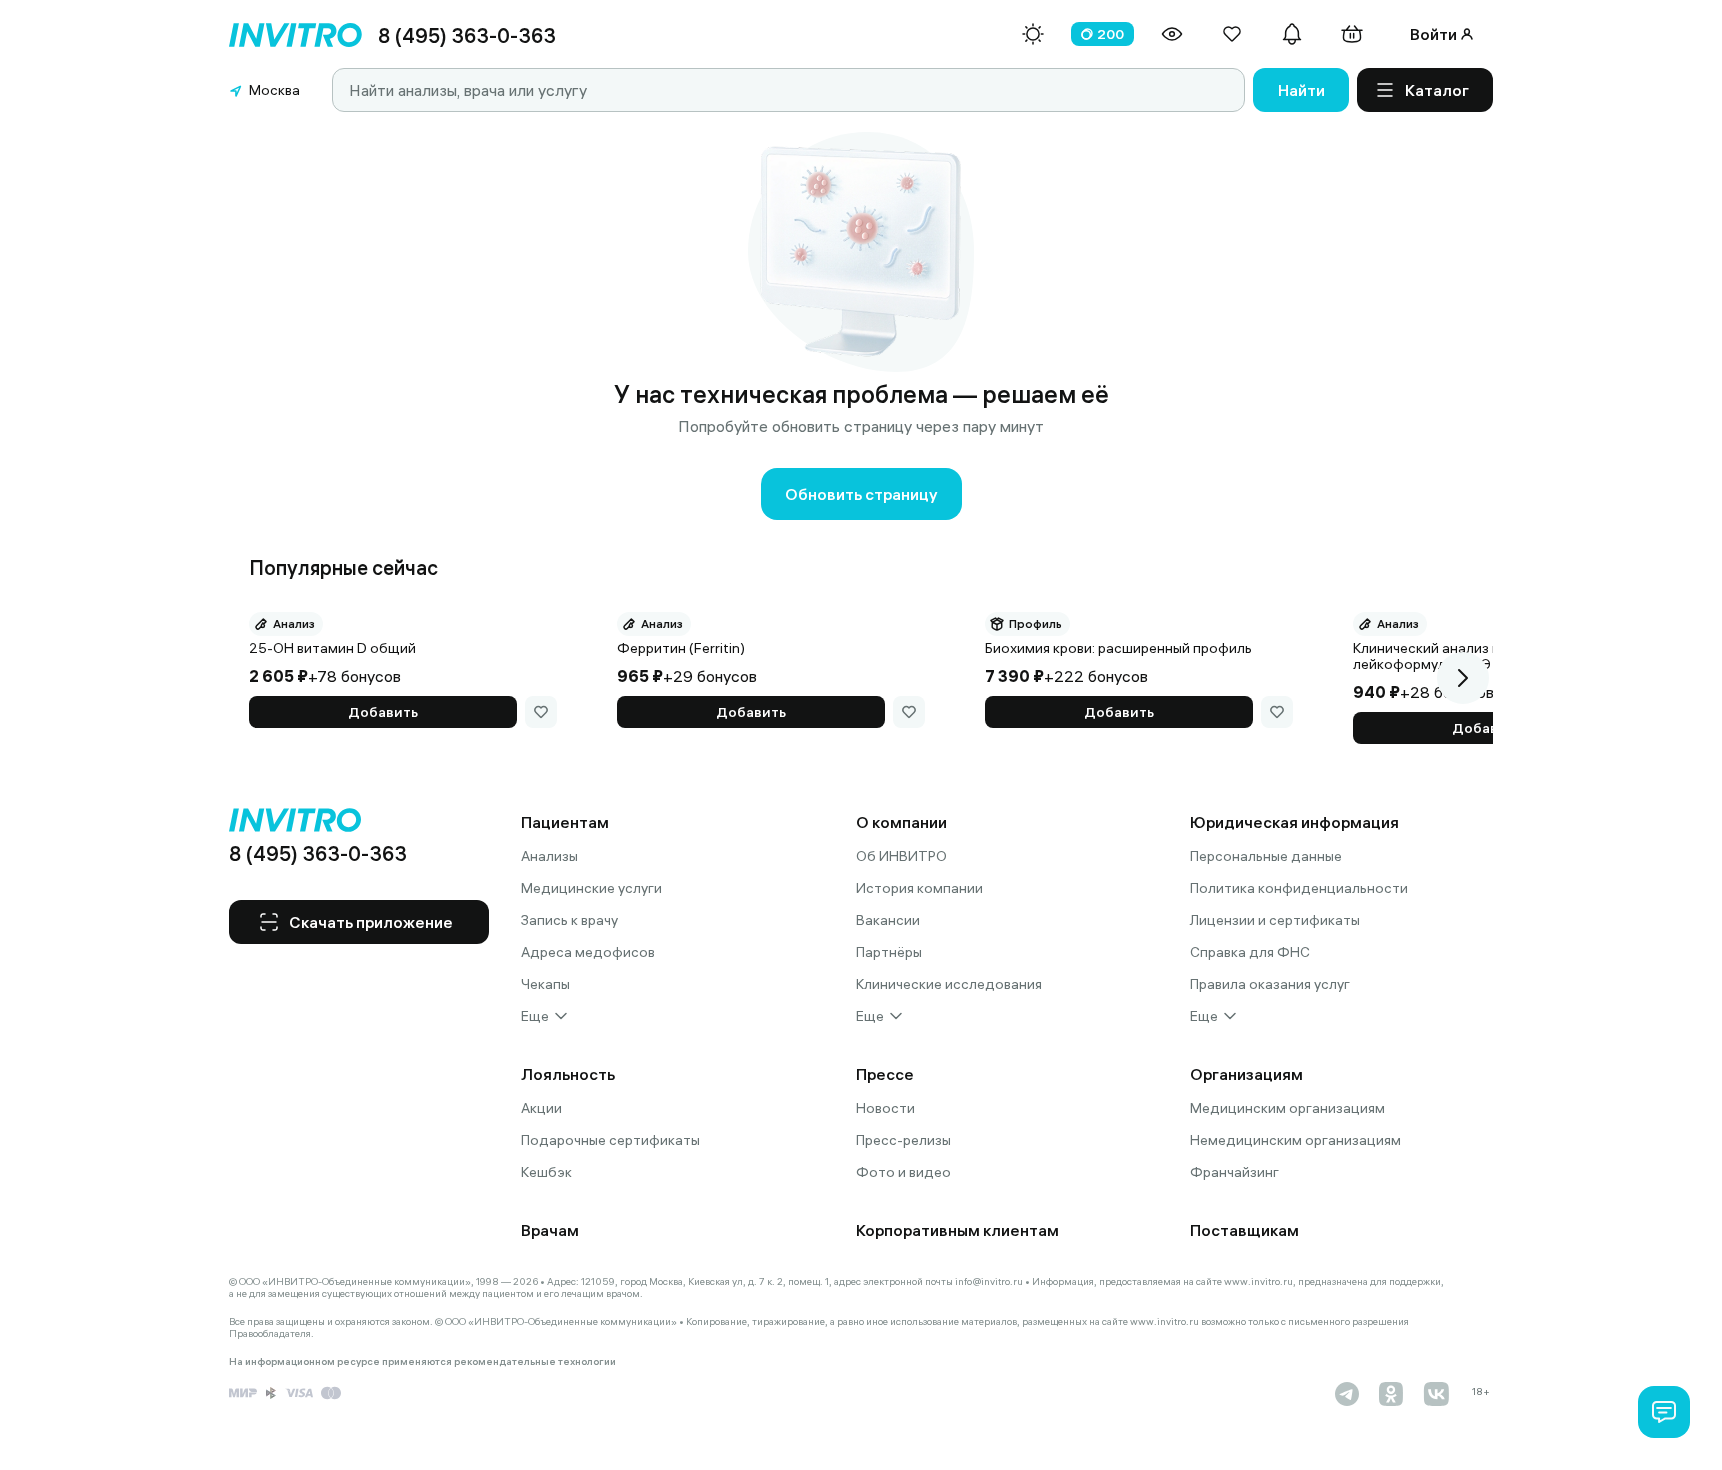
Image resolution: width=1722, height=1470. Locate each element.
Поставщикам (1244, 1230)
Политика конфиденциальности (1299, 888)
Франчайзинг (1234, 1172)
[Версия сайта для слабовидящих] (1172, 34)
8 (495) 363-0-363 (467, 35)
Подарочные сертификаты (610, 1140)
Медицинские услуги (591, 888)
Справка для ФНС (1250, 952)
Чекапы (545, 984)
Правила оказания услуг (1270, 984)
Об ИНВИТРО (901, 856)
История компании (919, 888)
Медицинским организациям (1287, 1108)
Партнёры (889, 952)
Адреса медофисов (588, 952)
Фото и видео (903, 1172)
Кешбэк (546, 1172)
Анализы (549, 856)
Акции (541, 1108)
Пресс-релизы (903, 1140)
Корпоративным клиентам (957, 1230)
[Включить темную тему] (1033, 34)
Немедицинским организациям (1295, 1140)
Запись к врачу (569, 920)
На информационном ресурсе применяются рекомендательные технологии (422, 1362)
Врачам (550, 1230)
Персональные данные (1266, 856)
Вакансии (888, 920)
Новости (885, 1108)
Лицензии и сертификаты (1275, 920)
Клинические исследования (949, 984)
